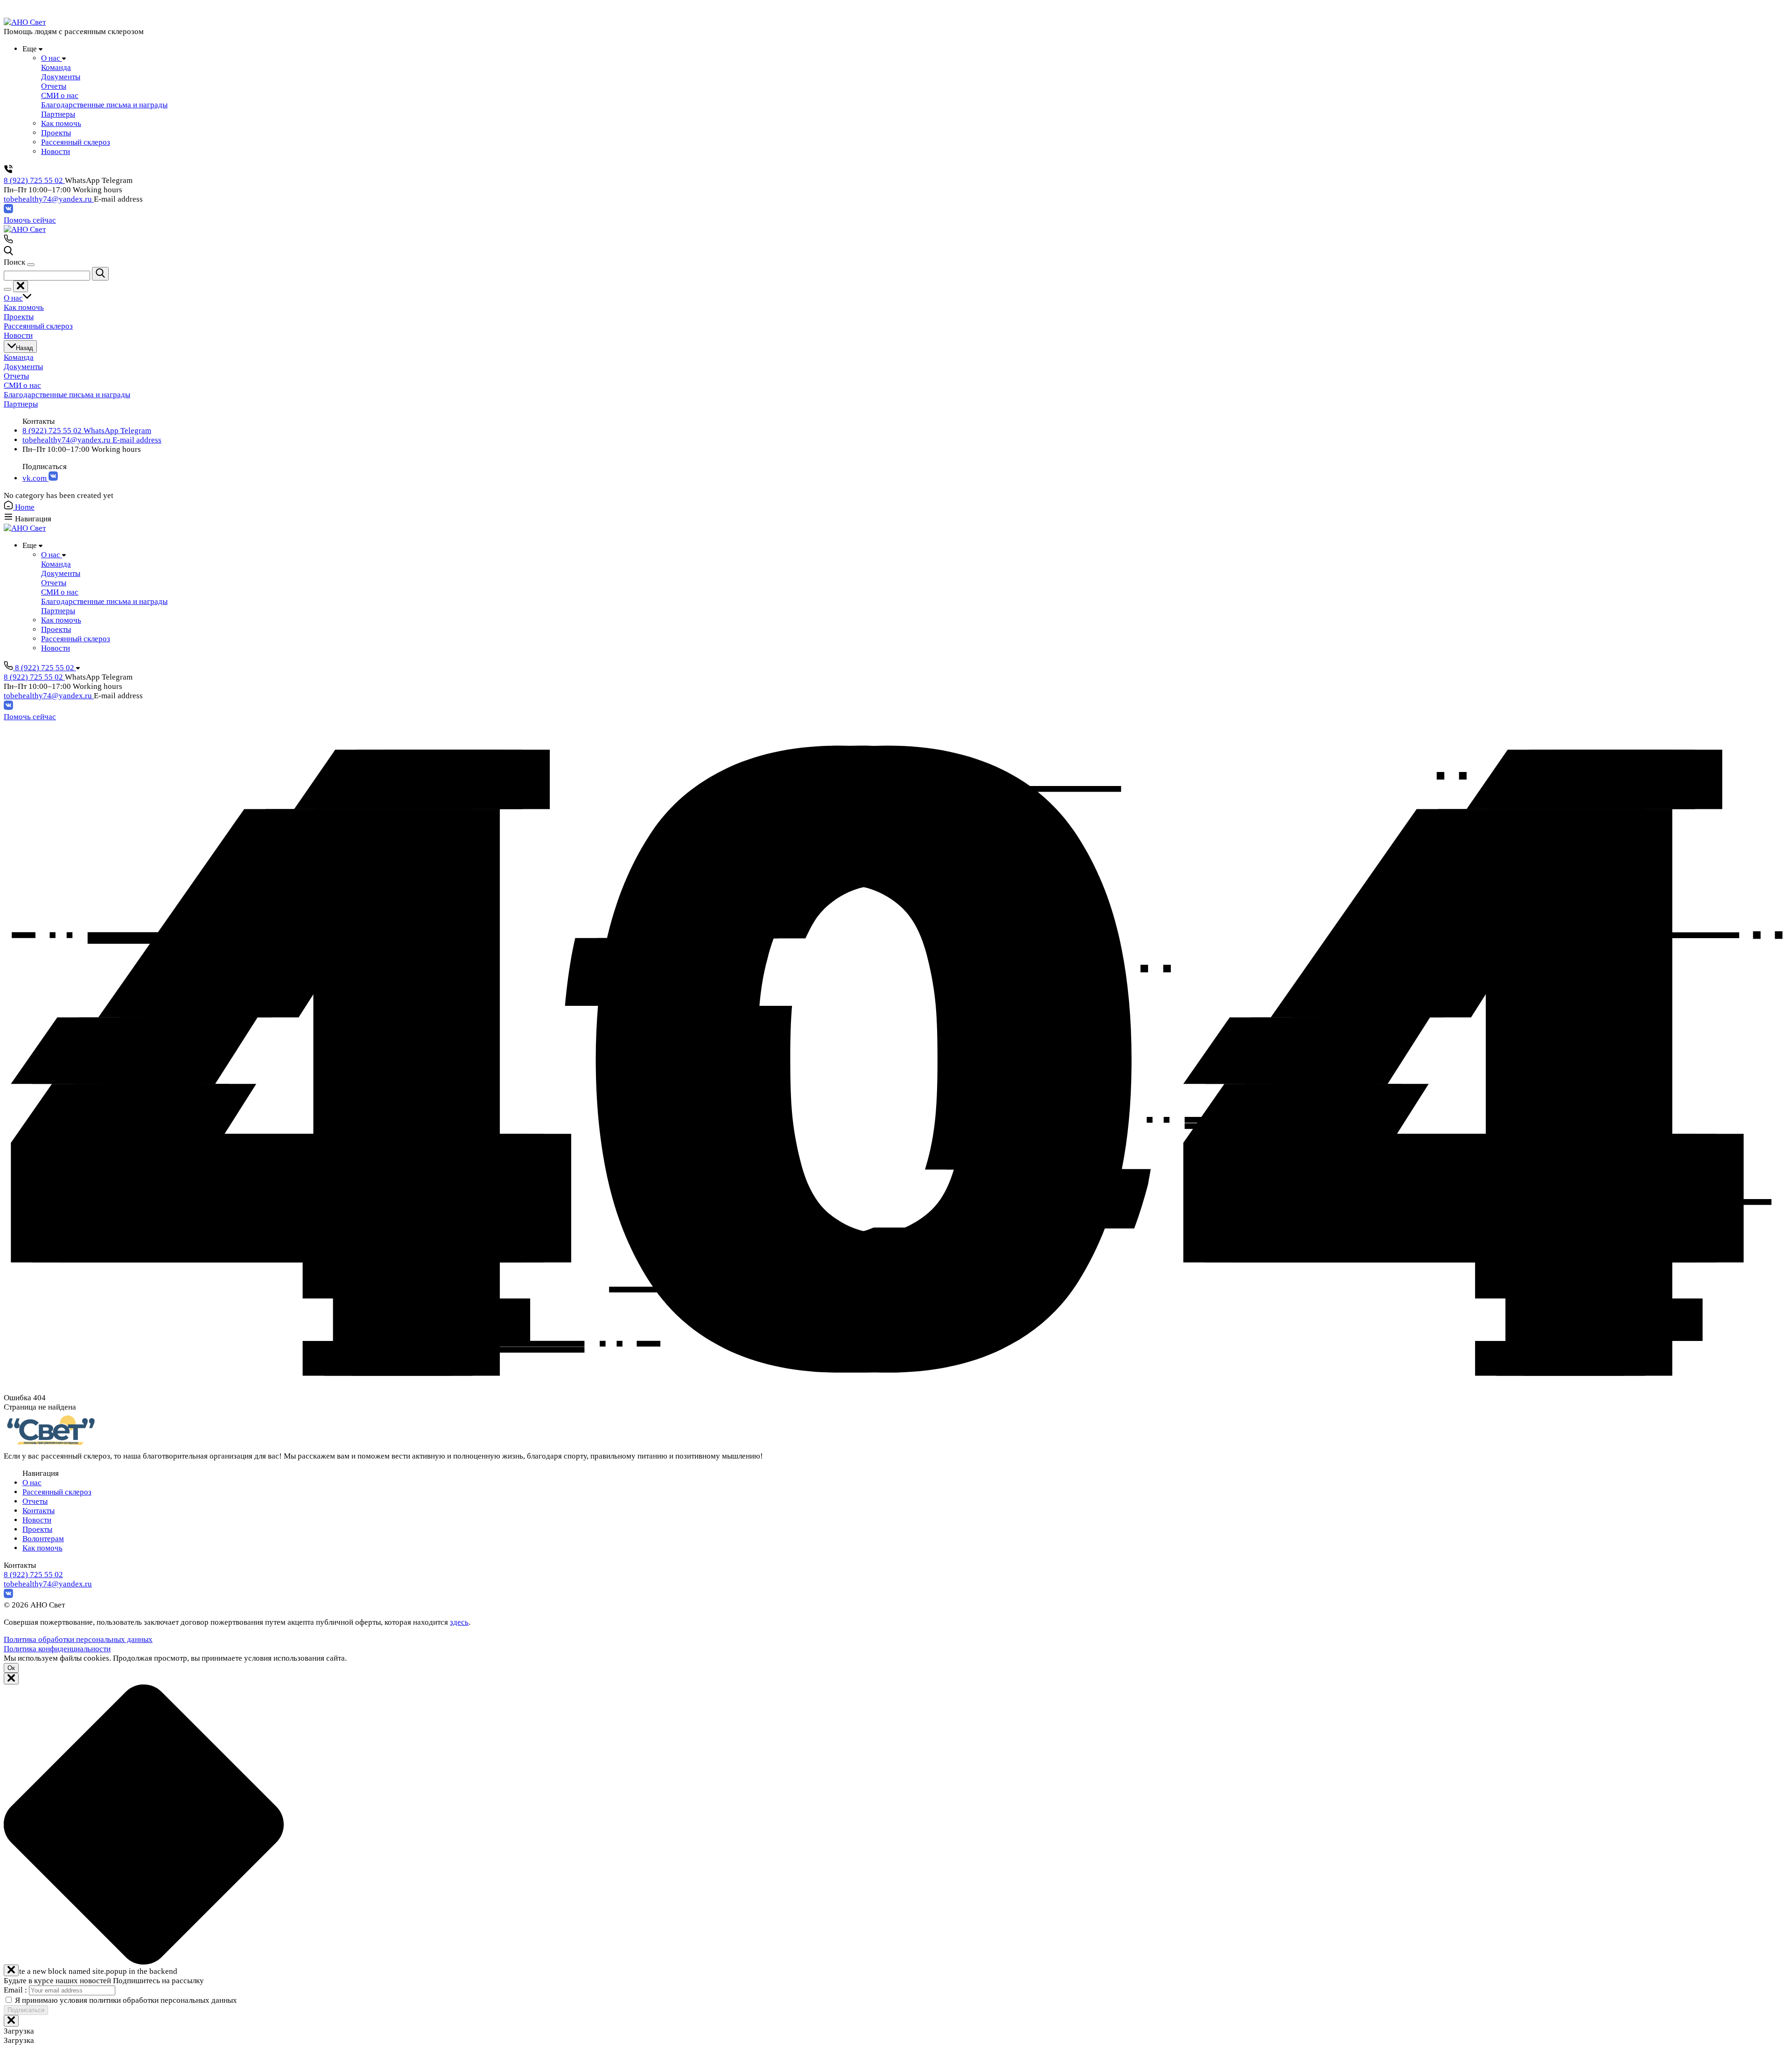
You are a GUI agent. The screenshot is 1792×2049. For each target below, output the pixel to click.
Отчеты (35, 1501)
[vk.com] (8, 211)
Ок (11, 1668)
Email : (16, 1990)
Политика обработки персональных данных (78, 1639)
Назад (24, 348)
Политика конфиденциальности (57, 1649)
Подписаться (26, 2010)
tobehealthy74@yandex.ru (49, 199)
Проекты (37, 1529)
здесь (459, 1622)
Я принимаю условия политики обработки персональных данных (126, 2000)
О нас (32, 1483)
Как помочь (42, 1548)
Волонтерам (43, 1539)
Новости (37, 1520)
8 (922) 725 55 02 (34, 180)
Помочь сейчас (30, 220)
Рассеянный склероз (57, 1492)
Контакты (38, 1511)
